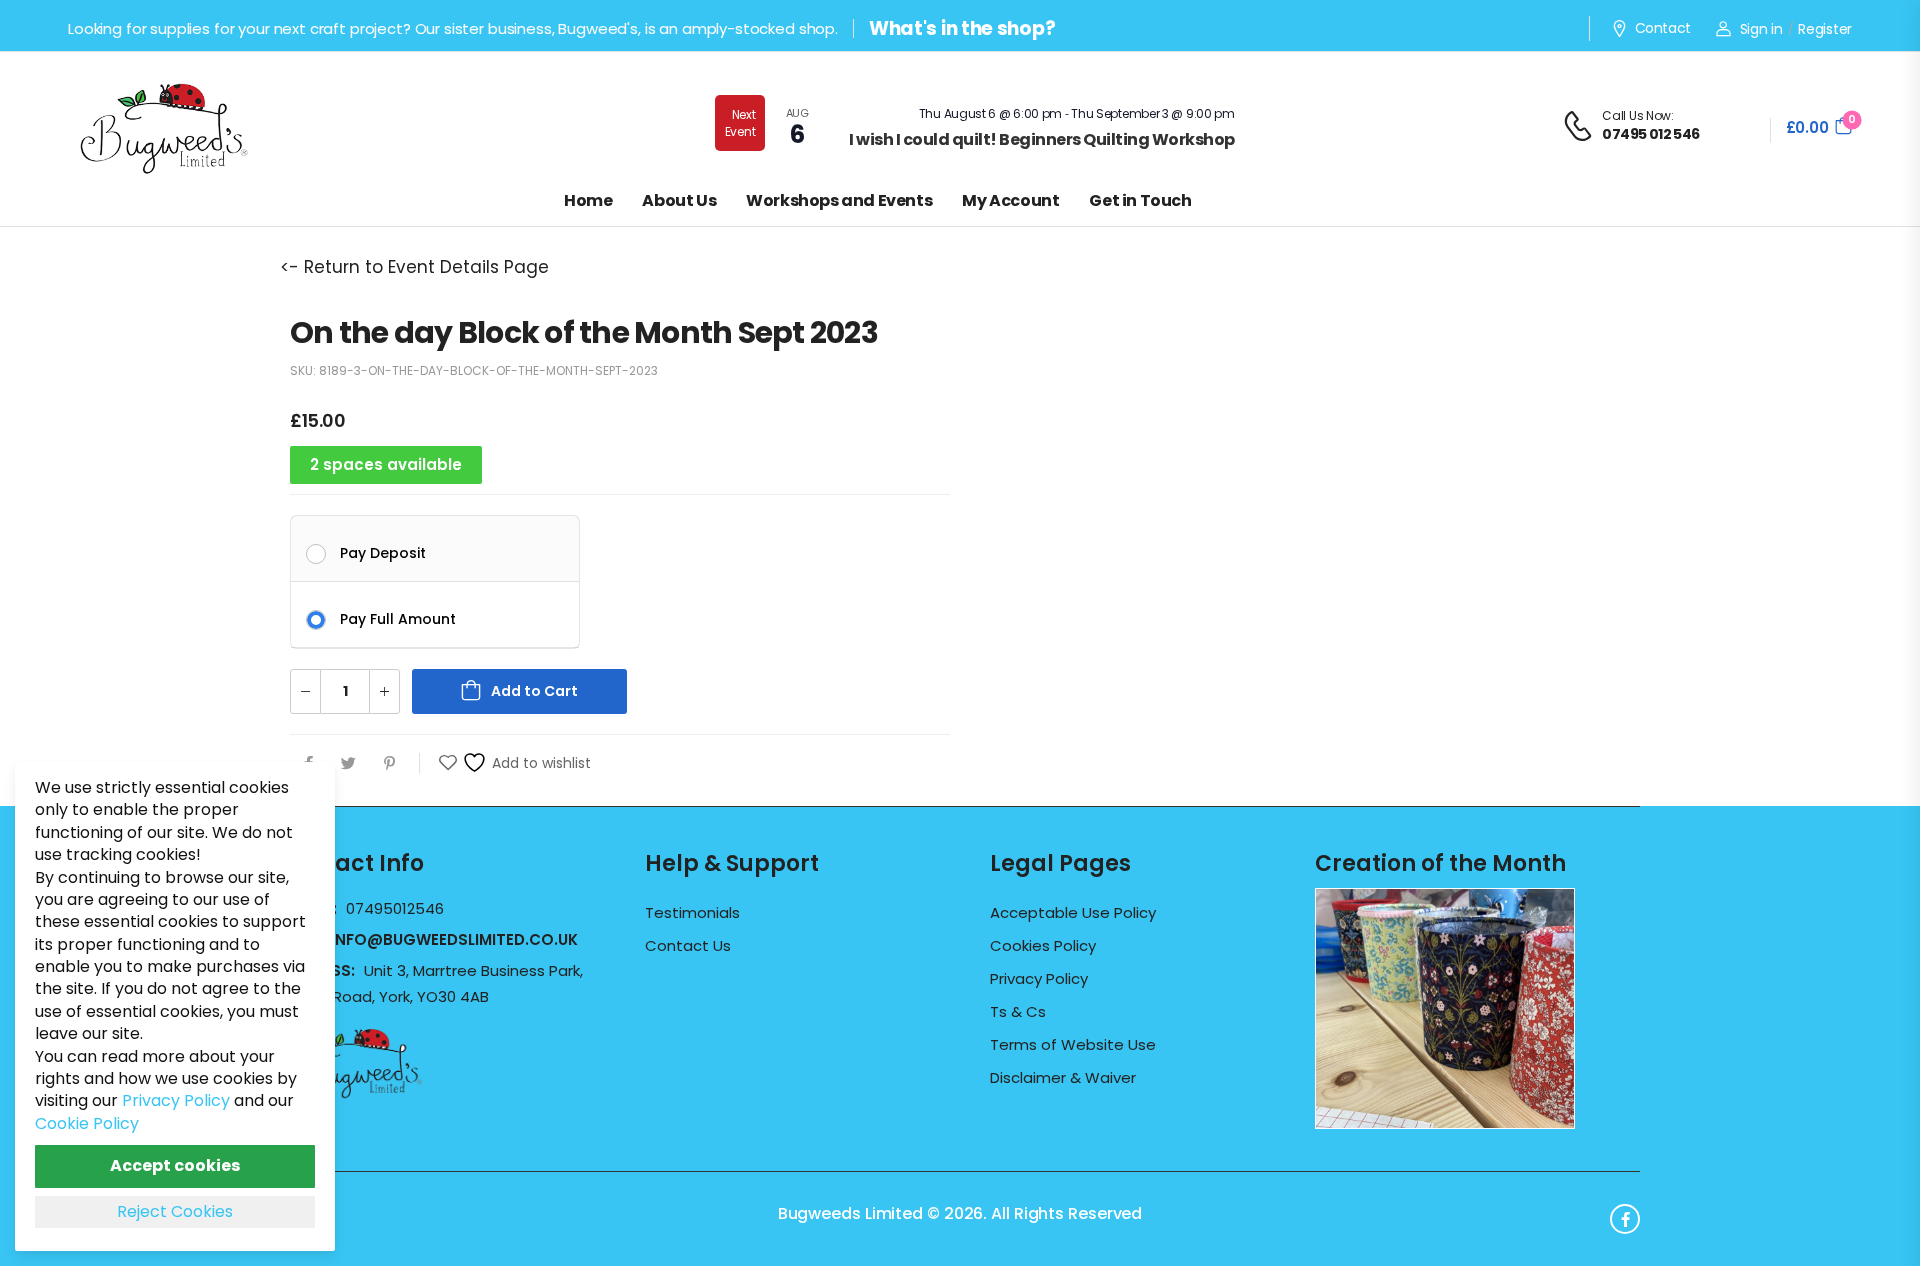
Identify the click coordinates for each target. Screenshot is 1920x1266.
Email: (429, 939)
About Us (679, 200)
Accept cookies (175, 1165)
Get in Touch (1140, 200)
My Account (1010, 200)
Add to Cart (534, 691)
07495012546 (395, 908)
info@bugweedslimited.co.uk (454, 939)
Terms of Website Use (1073, 1045)
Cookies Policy (1043, 946)
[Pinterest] (389, 763)
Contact (1663, 29)
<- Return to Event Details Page (414, 267)
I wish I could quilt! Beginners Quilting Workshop (1042, 139)
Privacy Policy (1039, 979)
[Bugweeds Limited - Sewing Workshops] (188, 126)
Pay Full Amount (398, 618)
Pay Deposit (383, 552)
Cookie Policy (87, 1123)
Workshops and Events (839, 200)
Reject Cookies (175, 1211)
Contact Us (688, 946)
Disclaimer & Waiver (1063, 1078)
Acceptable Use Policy (1073, 913)
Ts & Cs (1018, 1012)
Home (588, 200)
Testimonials (692, 913)
